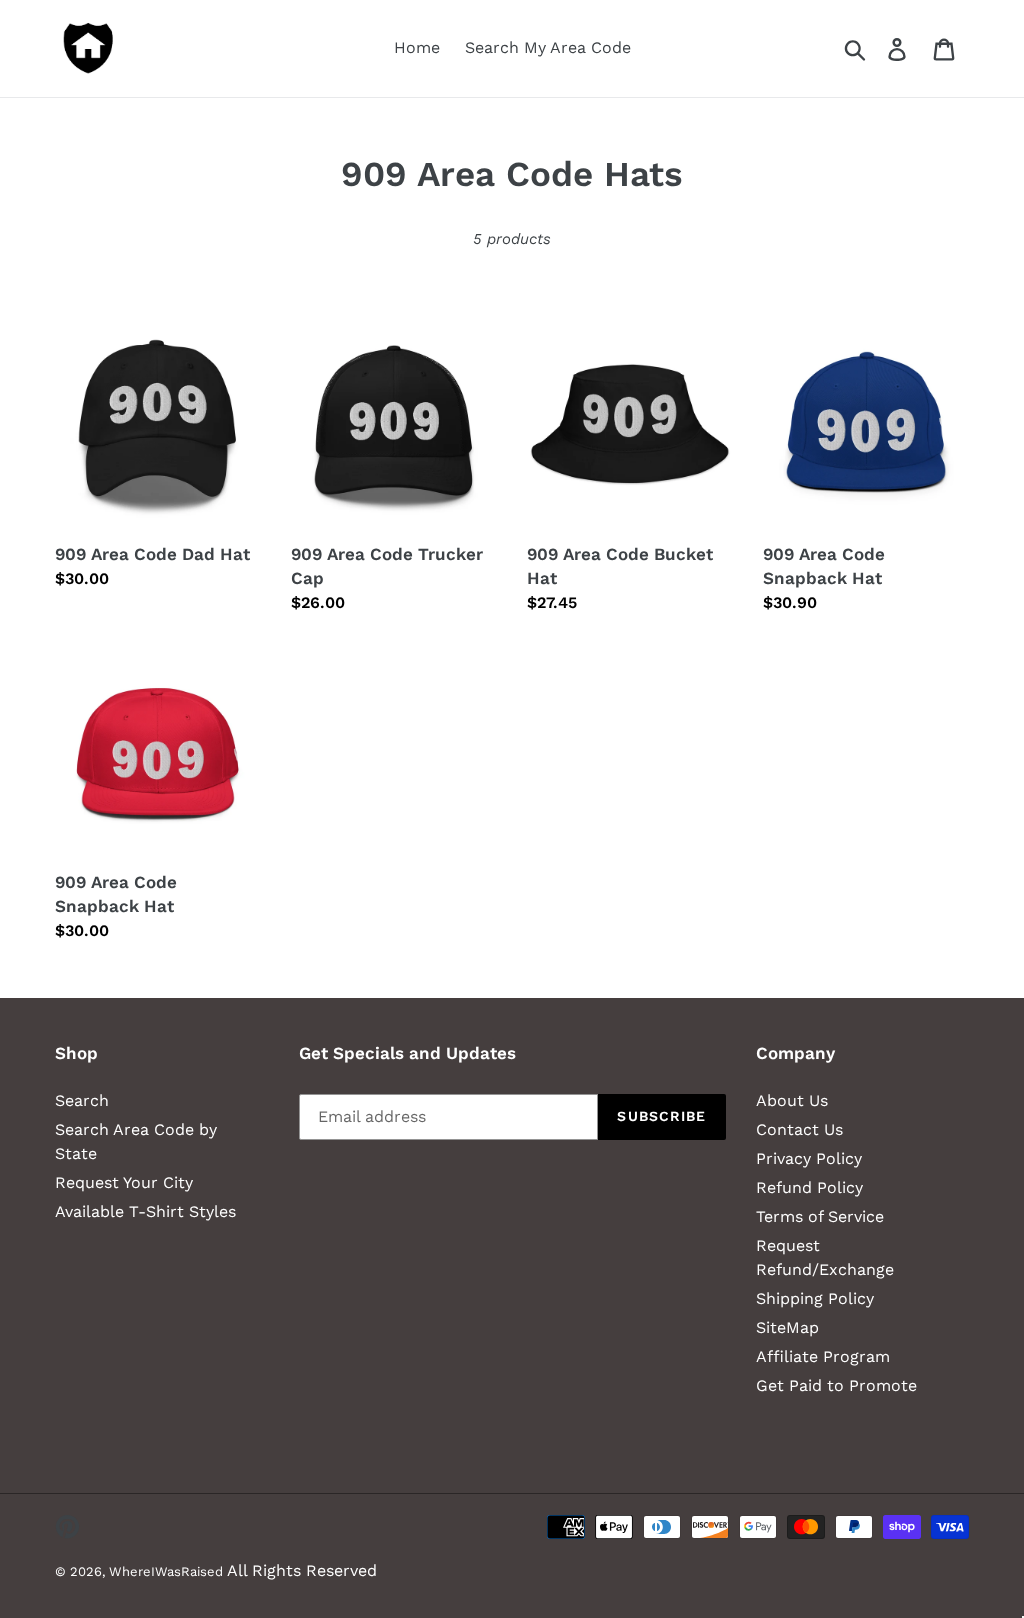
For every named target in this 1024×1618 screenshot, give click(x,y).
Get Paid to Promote (836, 1385)
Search (82, 1100)
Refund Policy (809, 1187)
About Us (792, 1100)
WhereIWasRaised (166, 1571)
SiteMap (787, 1327)
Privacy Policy (809, 1158)
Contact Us (799, 1129)
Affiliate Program (823, 1356)
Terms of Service (820, 1216)
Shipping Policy (815, 1298)
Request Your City (124, 1182)
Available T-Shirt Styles (145, 1211)
